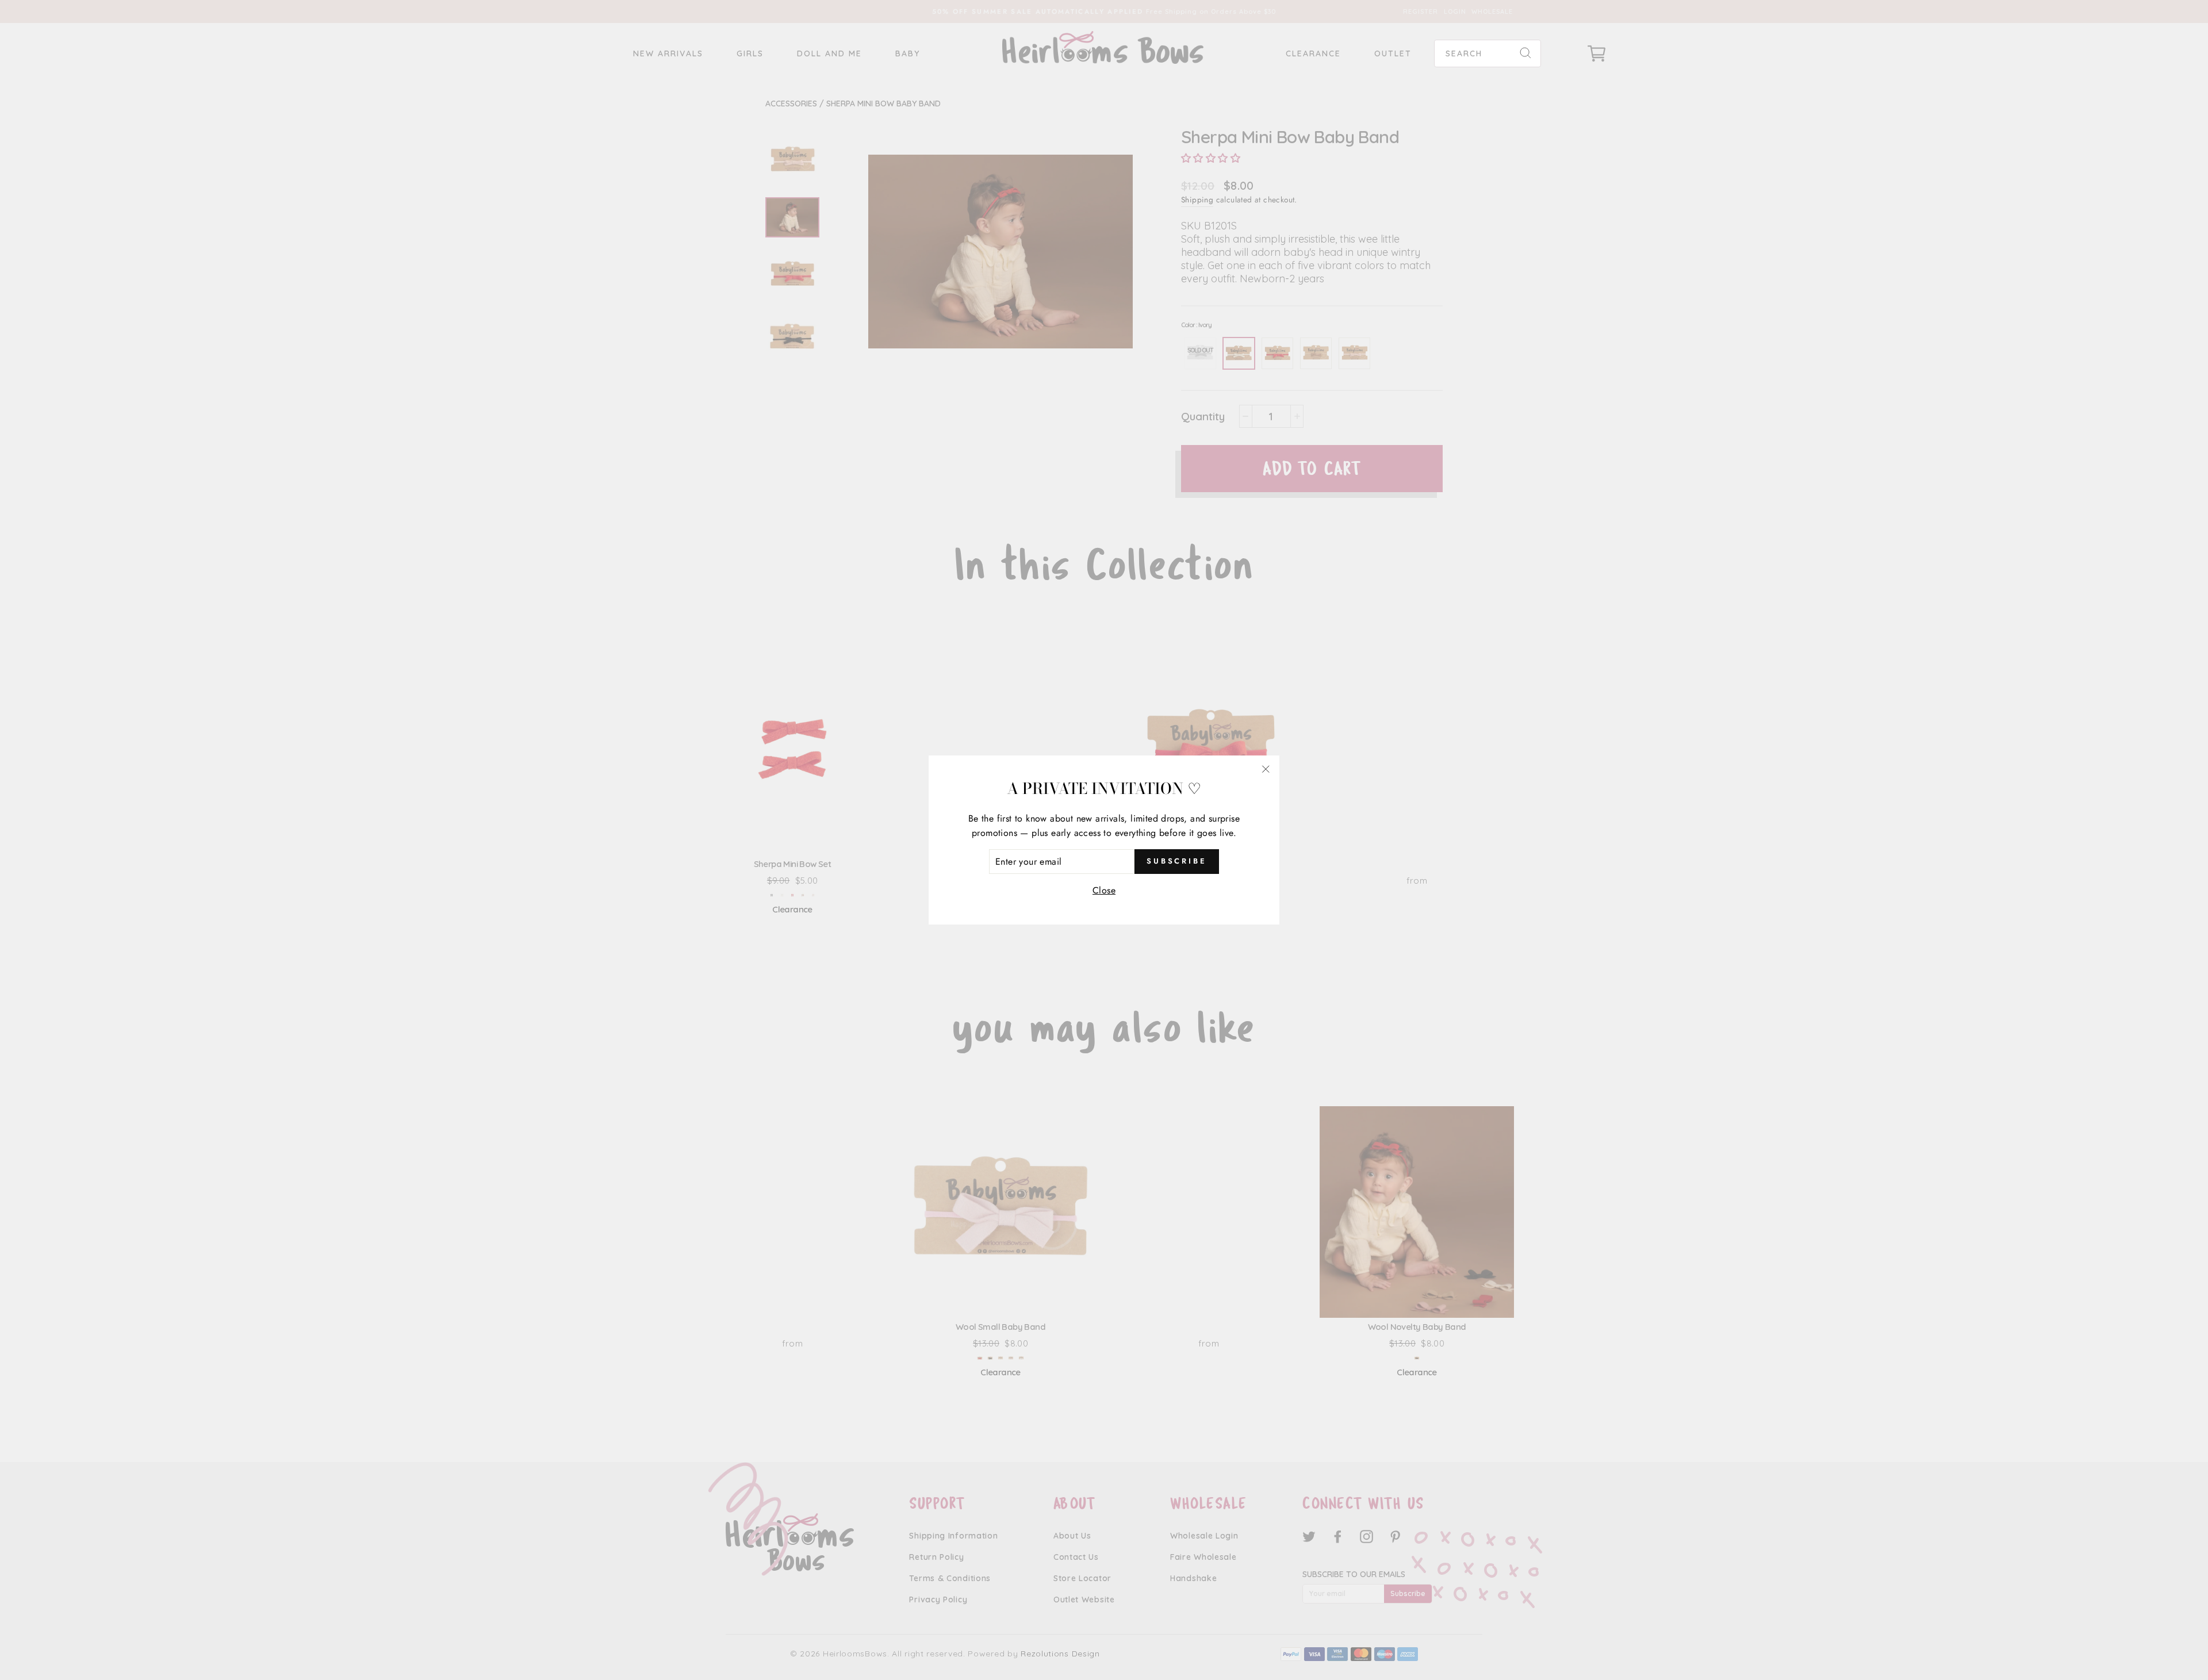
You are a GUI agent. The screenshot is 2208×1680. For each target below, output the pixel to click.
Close (1104, 890)
